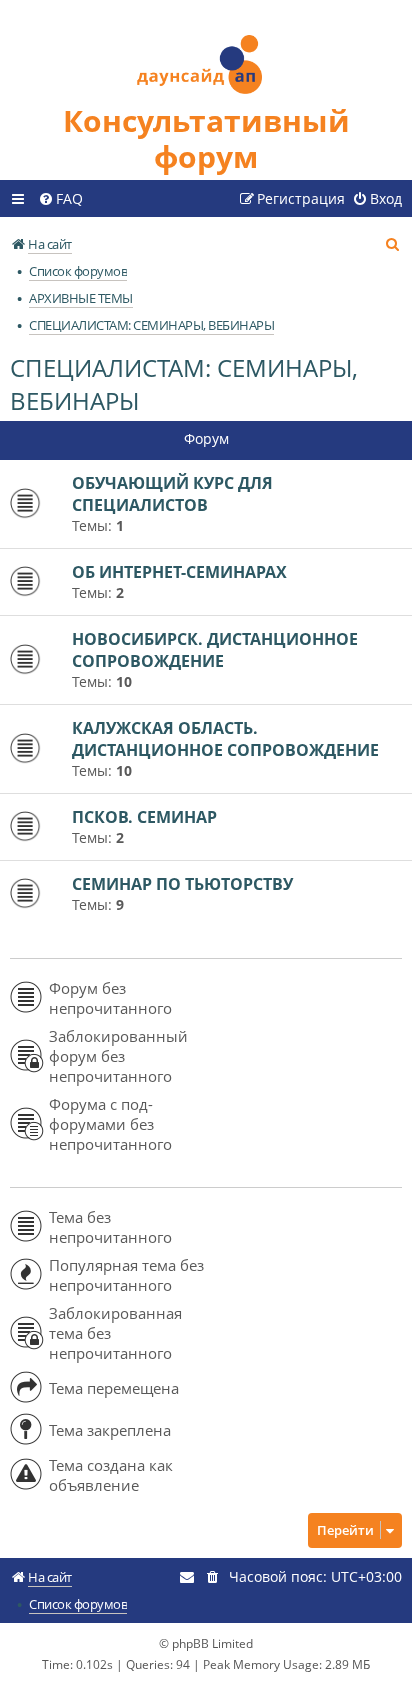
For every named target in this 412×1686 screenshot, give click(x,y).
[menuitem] (60, 199)
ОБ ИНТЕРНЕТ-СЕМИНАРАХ (179, 572)
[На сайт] (206, 51)
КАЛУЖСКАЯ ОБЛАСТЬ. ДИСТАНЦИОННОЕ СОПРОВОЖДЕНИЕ (225, 739)
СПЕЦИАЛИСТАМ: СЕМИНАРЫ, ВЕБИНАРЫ (184, 384)
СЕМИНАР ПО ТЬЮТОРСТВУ (182, 884)
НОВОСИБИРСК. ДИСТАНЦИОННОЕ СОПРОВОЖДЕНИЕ (215, 650)
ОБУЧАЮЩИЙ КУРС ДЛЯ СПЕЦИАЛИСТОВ (172, 494)
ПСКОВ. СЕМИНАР (144, 817)
